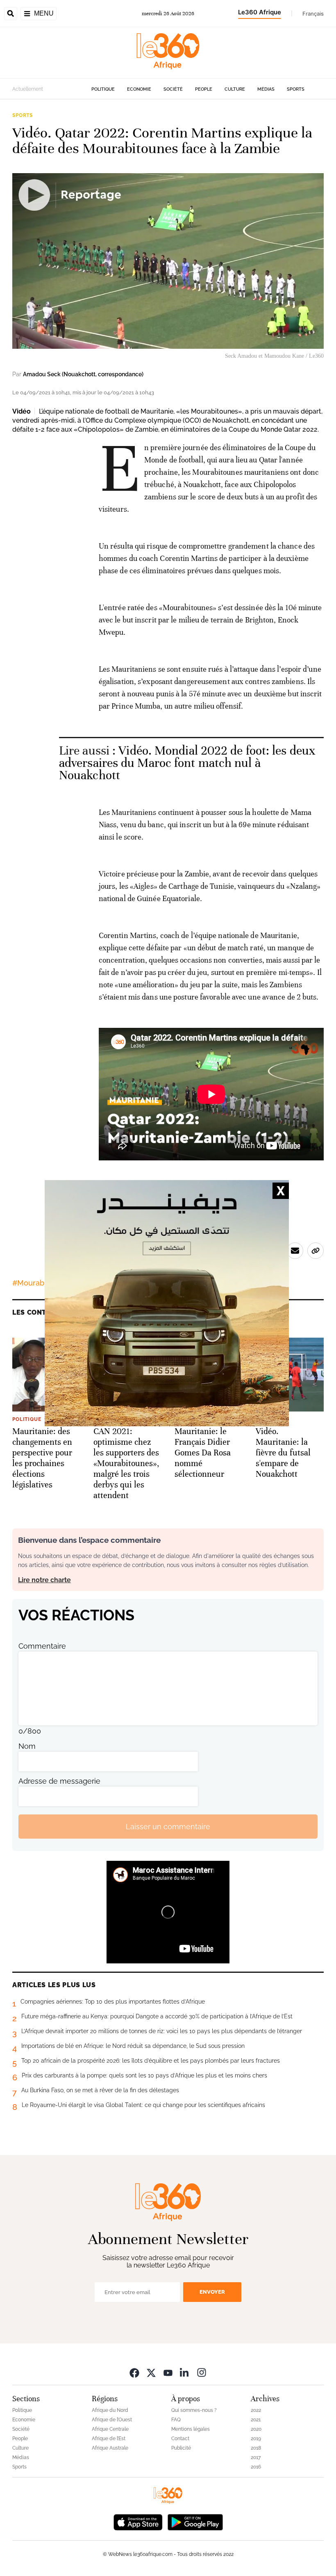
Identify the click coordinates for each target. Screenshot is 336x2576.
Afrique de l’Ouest (112, 2420)
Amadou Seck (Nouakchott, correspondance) (83, 374)
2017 (256, 2457)
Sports (296, 89)
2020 (256, 2429)
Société (173, 89)
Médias (266, 89)
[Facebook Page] (134, 2372)
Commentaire (42, 1646)
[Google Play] (195, 2521)
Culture (235, 89)
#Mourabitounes (41, 1283)
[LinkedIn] (185, 2372)
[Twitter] (151, 2372)
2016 (256, 2467)
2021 (256, 2420)
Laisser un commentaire (168, 1827)
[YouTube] (168, 2372)
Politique (103, 89)
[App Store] (138, 2521)
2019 (256, 2439)
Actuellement (28, 89)
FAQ (176, 2420)
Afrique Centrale (110, 2429)
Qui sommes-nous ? (194, 2410)
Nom (27, 1746)
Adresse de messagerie (59, 1781)
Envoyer (212, 2292)
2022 (256, 2410)
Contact (180, 2439)
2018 (256, 2448)
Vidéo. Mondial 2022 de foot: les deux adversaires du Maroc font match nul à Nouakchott (187, 763)
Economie (139, 89)
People (204, 89)
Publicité (181, 2448)
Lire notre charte (44, 1580)
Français (313, 14)
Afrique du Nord (110, 2410)
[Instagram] (202, 2372)
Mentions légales (191, 2429)
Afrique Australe (110, 2448)
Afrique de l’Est (109, 2439)
